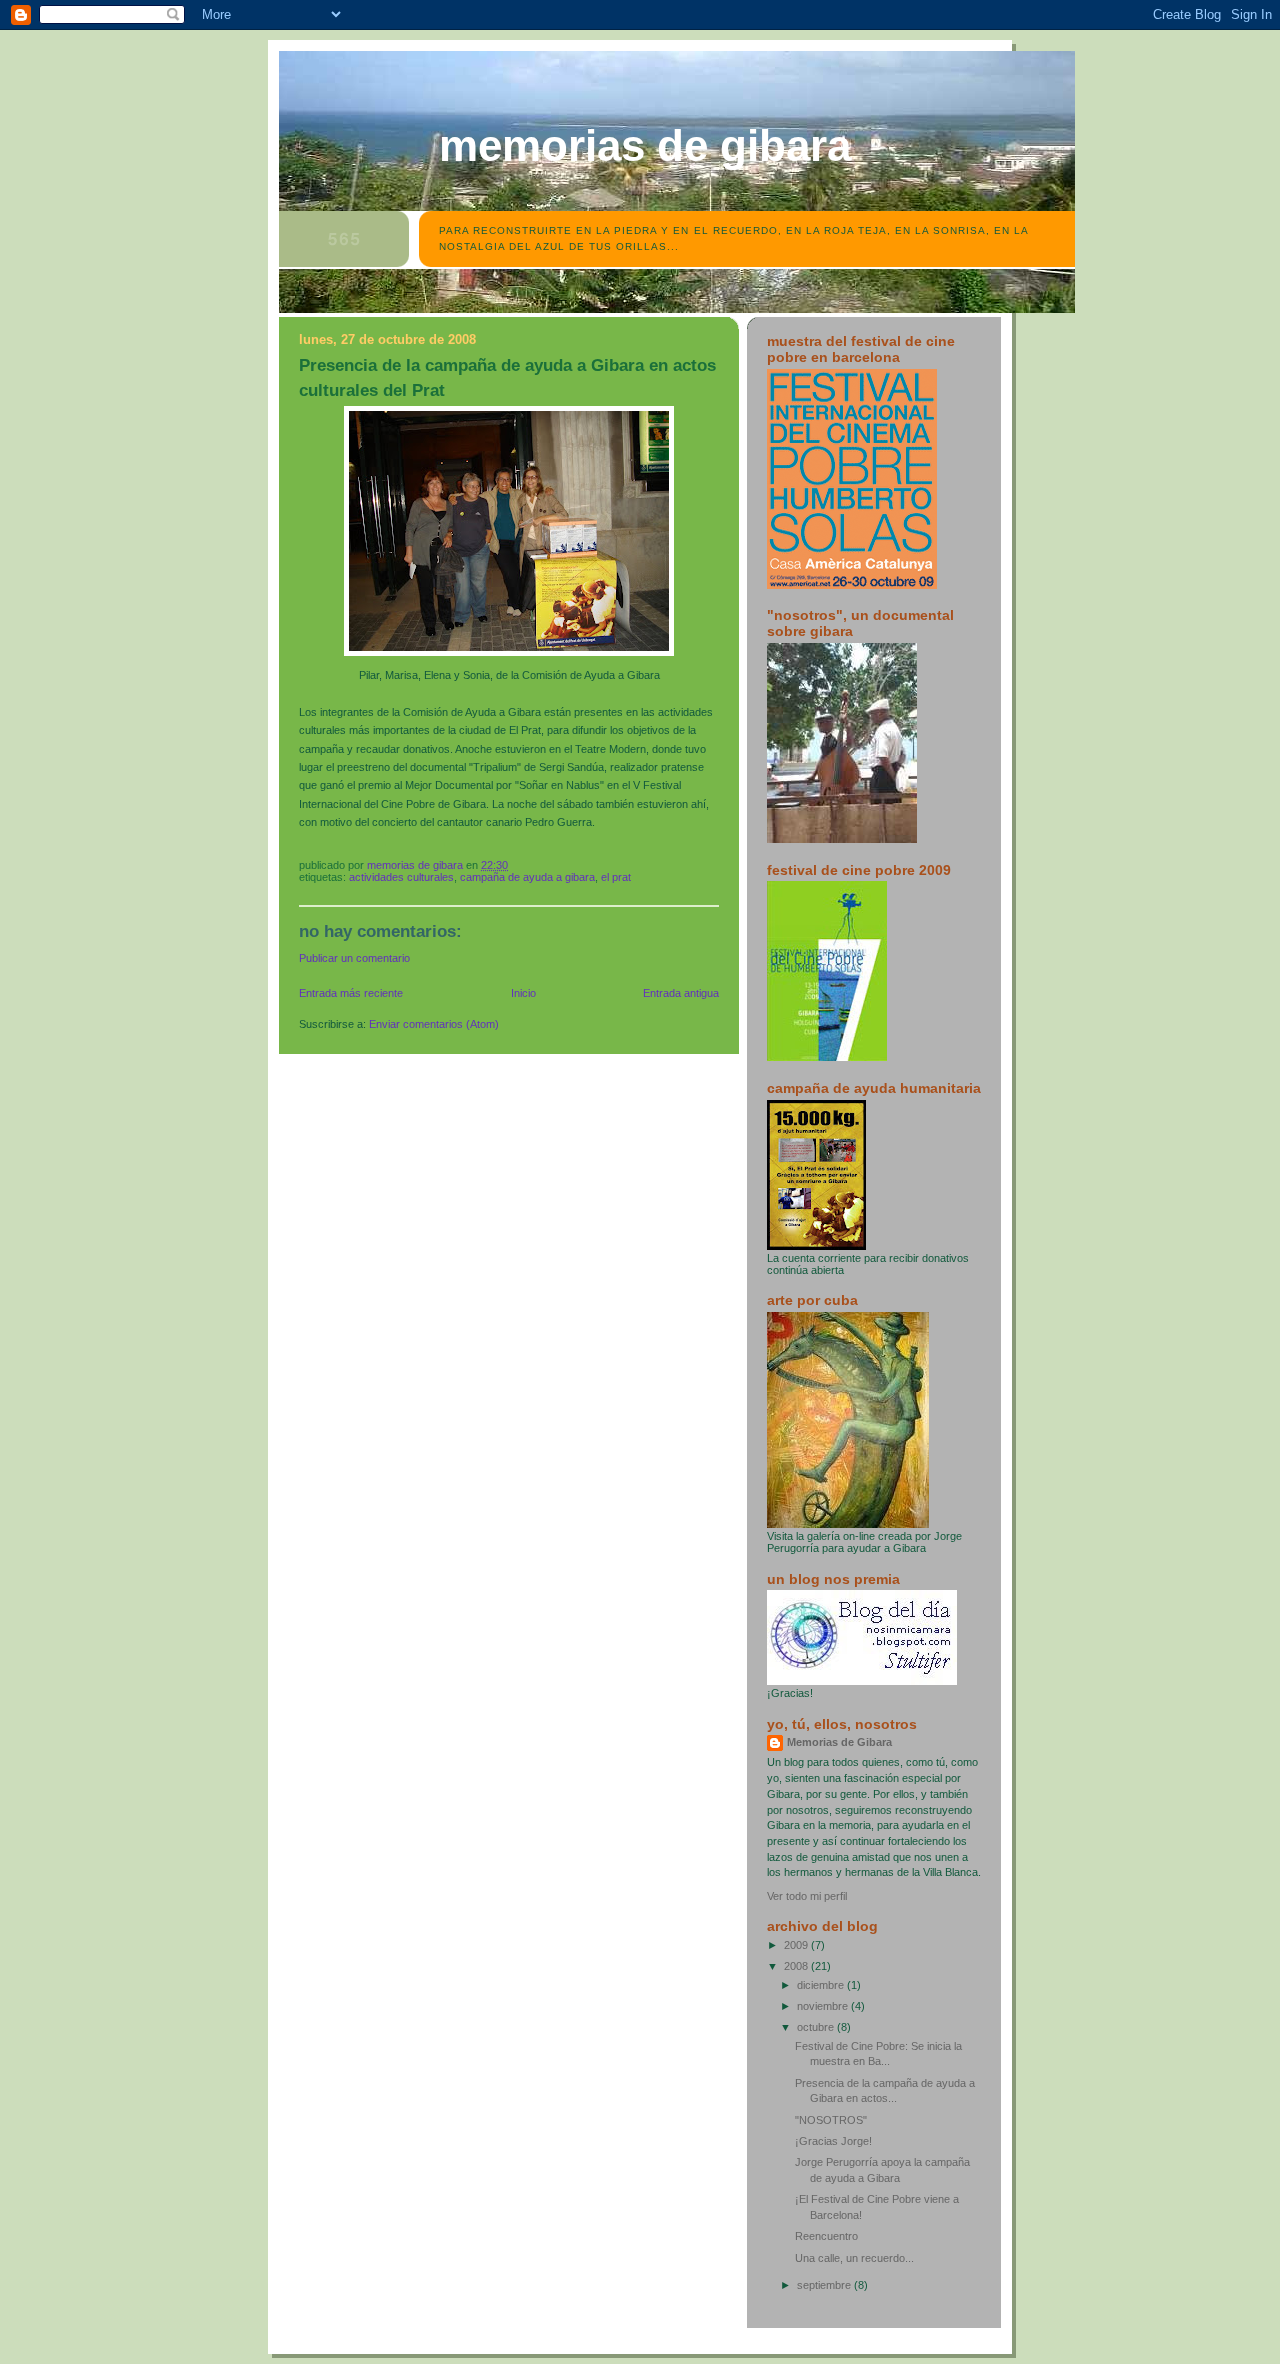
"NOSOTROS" (831, 2120)
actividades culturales (401, 877)
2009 (797, 1945)
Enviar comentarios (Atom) (434, 1024)
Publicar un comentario (354, 958)
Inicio (523, 993)
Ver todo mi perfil (807, 1896)
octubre (817, 2027)
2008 (797, 1966)
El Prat (616, 877)
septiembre (825, 2285)
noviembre (824, 2006)
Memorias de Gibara (839, 1742)
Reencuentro (826, 2236)
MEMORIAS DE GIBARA (645, 145)
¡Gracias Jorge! (833, 2141)
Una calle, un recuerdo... (854, 2258)
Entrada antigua (681, 993)
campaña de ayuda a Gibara (527, 877)
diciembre (822, 1985)
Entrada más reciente (351, 993)
